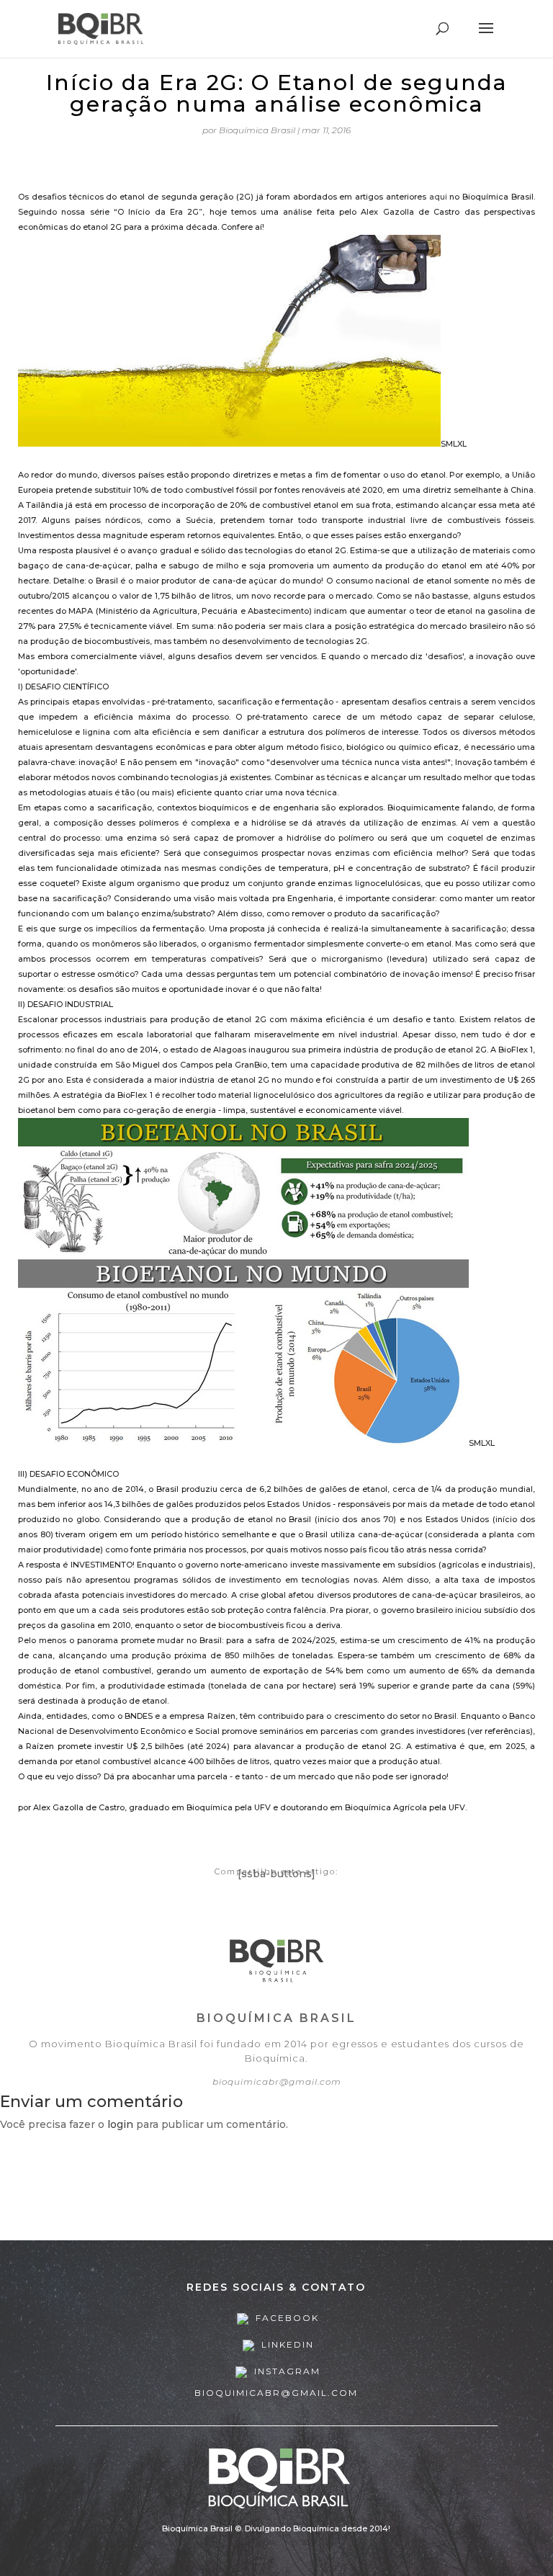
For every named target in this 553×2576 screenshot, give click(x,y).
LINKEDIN (286, 2344)
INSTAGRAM (286, 2371)
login (120, 2124)
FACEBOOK (286, 2318)
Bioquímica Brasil (257, 130)
